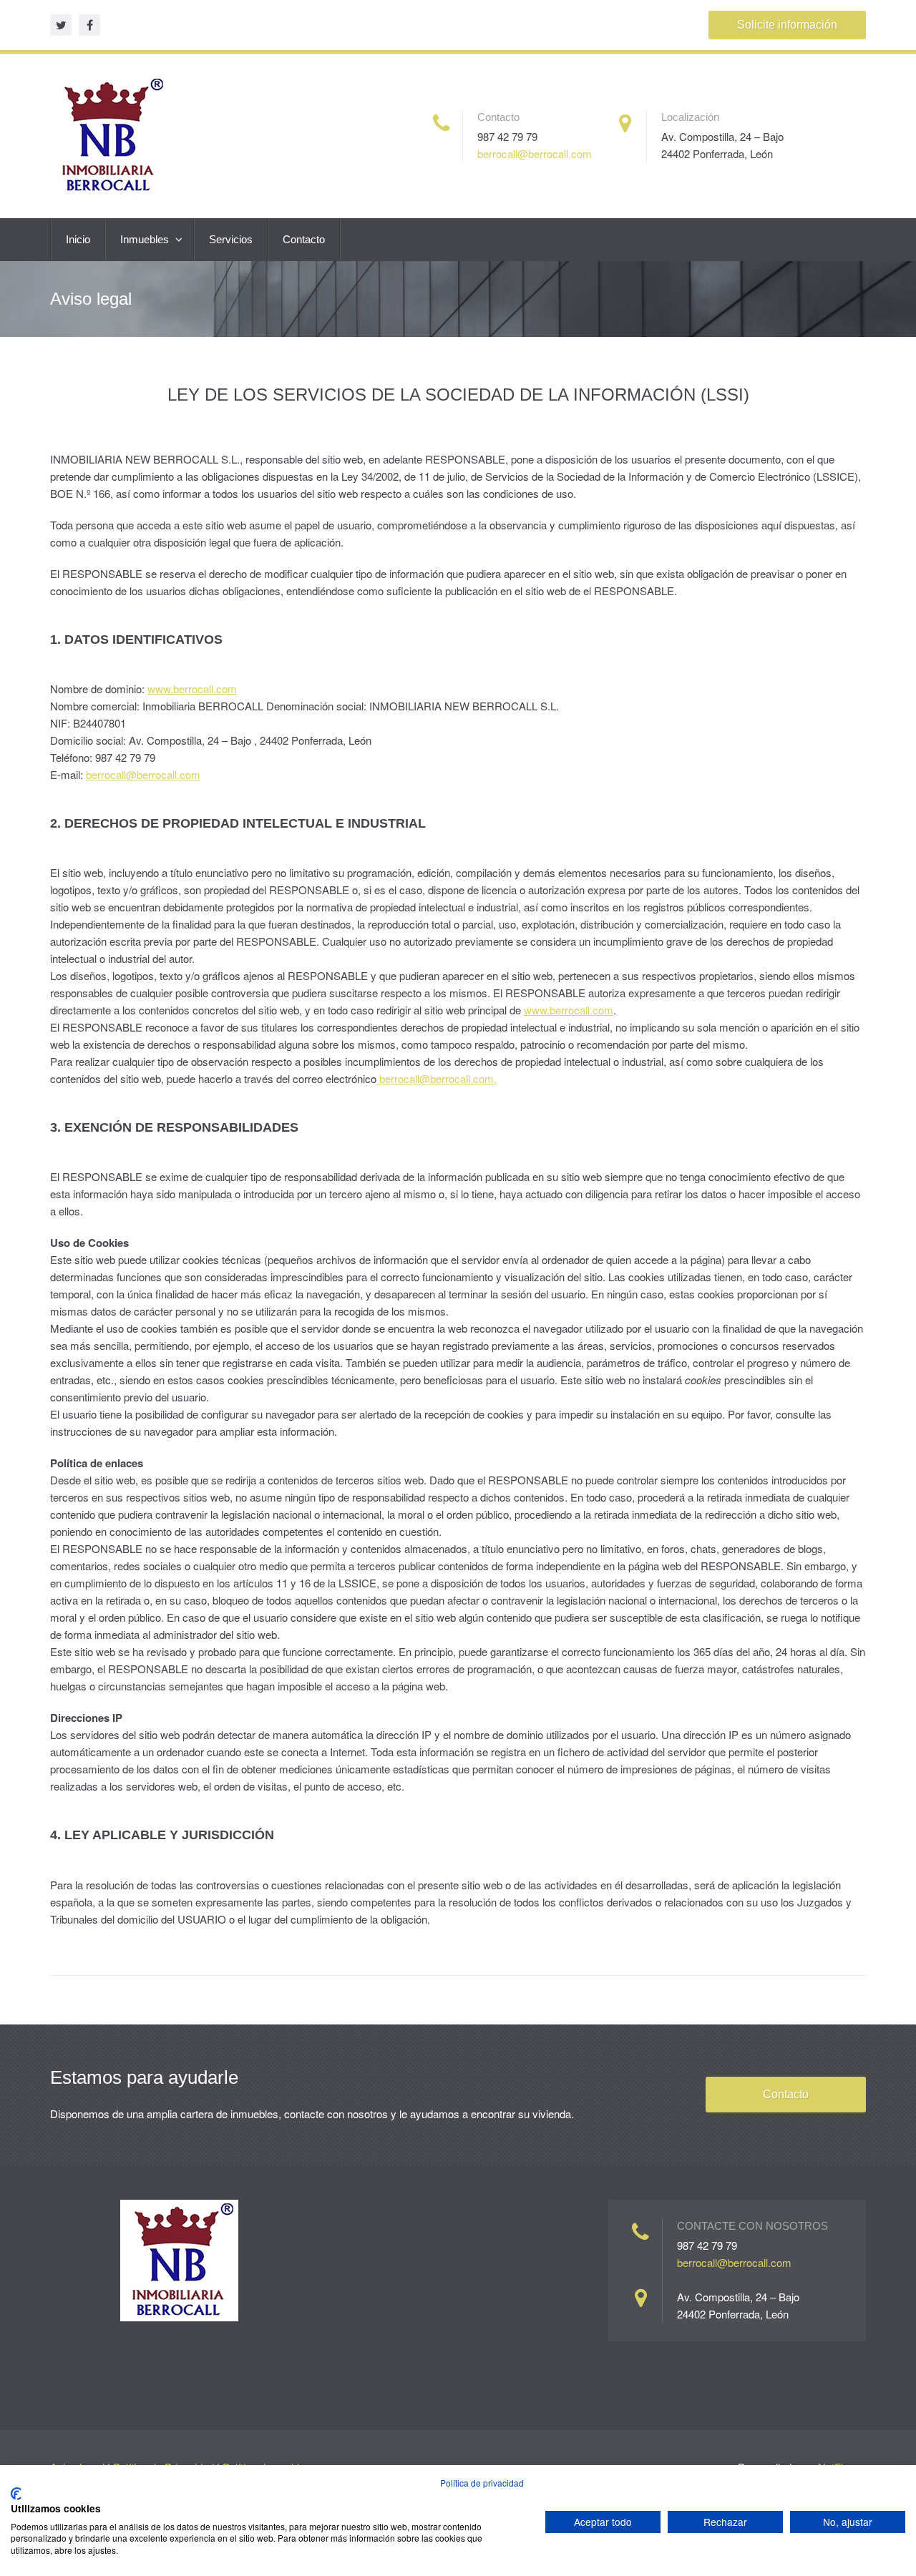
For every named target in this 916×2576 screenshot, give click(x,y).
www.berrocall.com (192, 689)
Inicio (78, 239)
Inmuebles (146, 239)
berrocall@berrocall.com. (437, 1078)
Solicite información (787, 25)
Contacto (304, 239)
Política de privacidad (482, 2483)
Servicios (231, 239)
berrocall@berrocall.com (535, 153)
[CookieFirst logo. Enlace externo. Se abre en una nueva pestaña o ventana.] (16, 2494)
